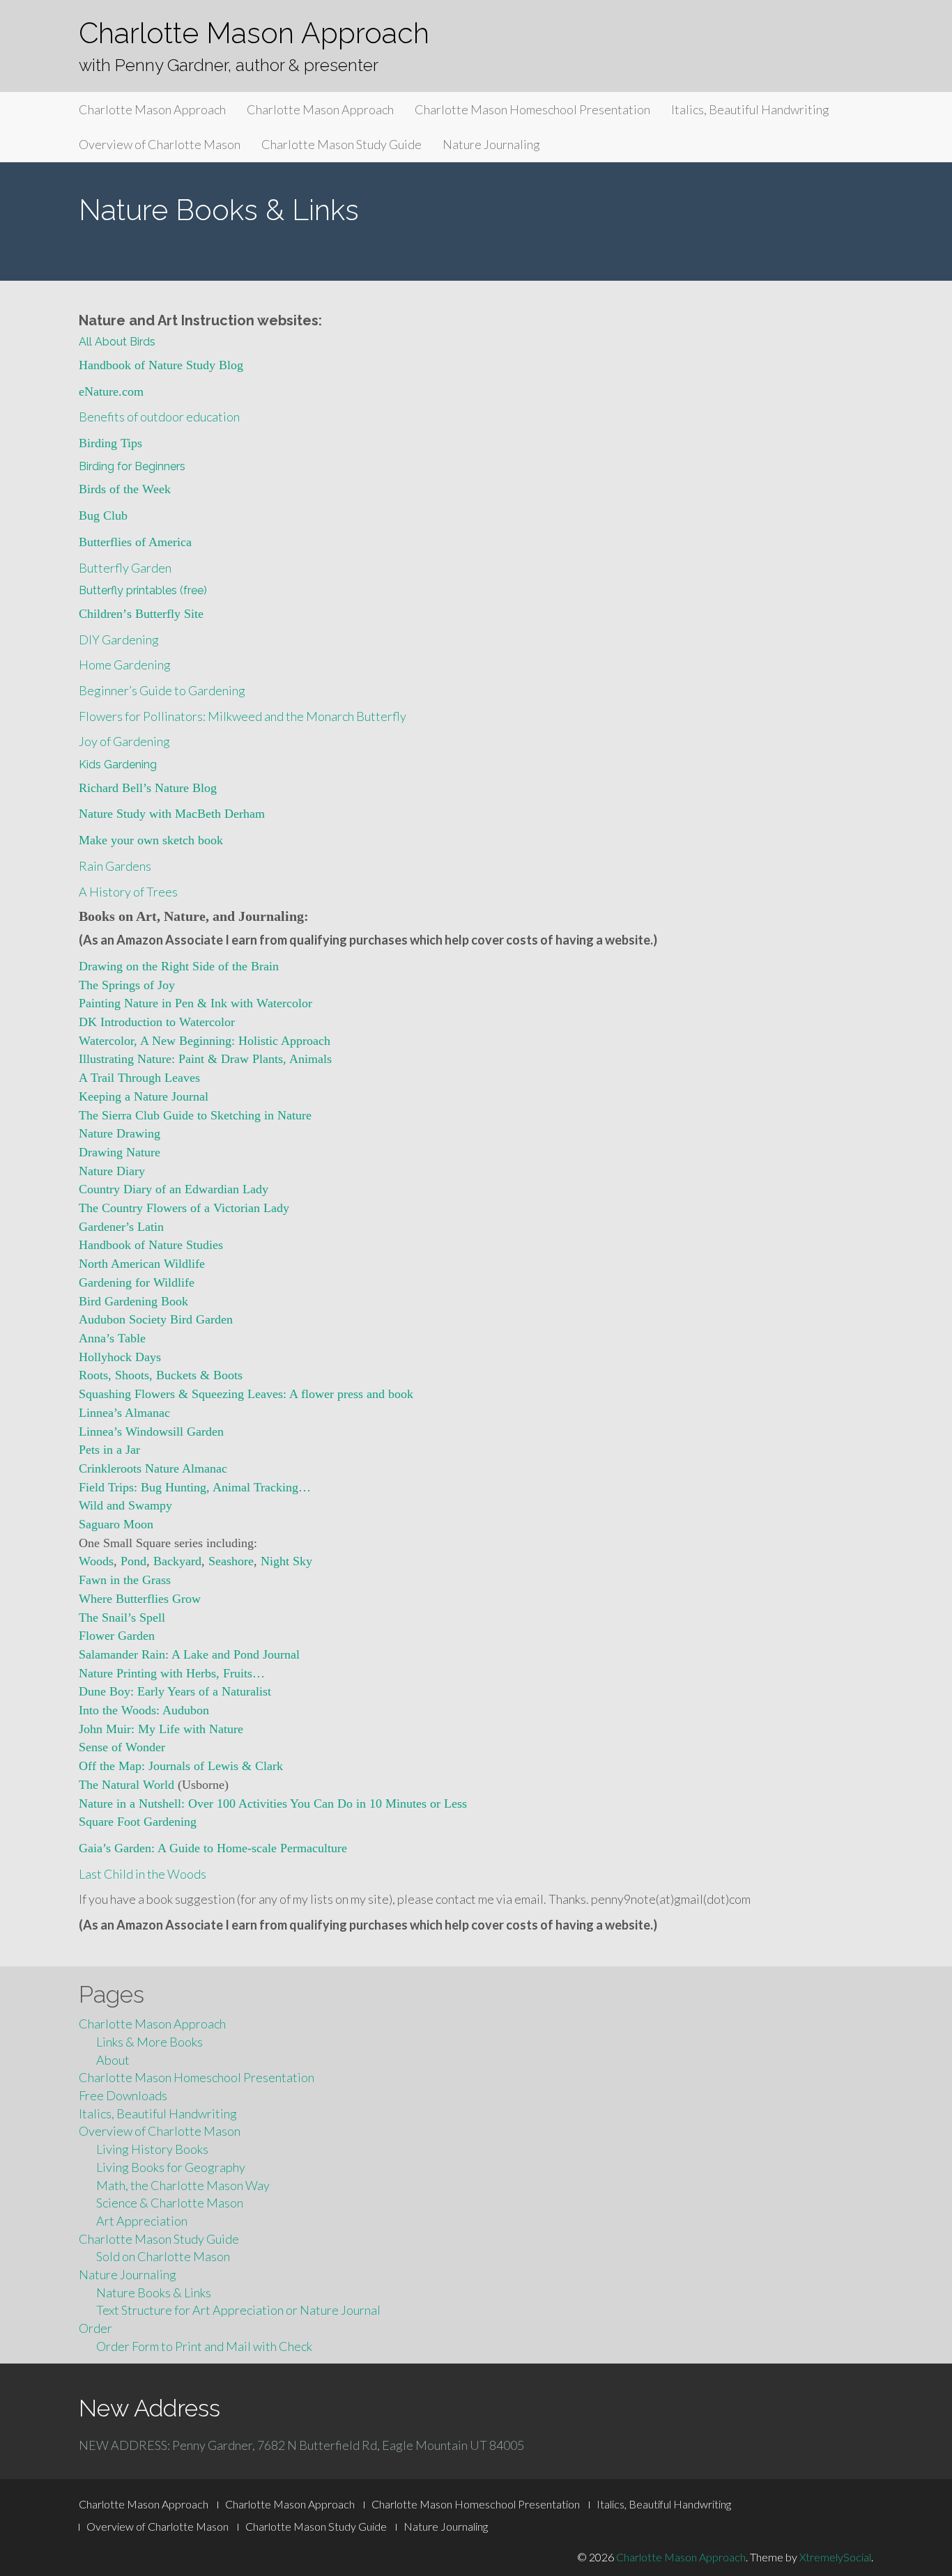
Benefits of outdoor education (159, 417)
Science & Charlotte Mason (170, 2203)
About (113, 2060)
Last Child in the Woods (143, 1874)
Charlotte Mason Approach (254, 33)
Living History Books (152, 2149)
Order (95, 2328)
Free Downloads (123, 2095)
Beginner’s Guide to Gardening (162, 690)
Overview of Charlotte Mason (160, 144)
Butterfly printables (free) (143, 590)
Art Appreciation (142, 2221)
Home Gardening (125, 665)
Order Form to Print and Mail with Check (204, 2346)
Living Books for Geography (171, 2167)
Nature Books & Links (154, 2292)
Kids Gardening (118, 765)
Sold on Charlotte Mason (163, 2256)
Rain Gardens (115, 866)
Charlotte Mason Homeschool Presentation (532, 109)
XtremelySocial (835, 2557)
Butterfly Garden (125, 568)
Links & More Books (149, 2042)
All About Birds (117, 342)
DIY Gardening (119, 639)
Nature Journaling (491, 144)
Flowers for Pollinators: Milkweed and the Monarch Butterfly (243, 716)
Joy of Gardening (124, 741)
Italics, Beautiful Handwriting (750, 109)
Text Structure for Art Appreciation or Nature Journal (238, 2310)
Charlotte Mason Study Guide (341, 144)
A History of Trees (128, 892)
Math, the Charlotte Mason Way (183, 2185)
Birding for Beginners (132, 466)
